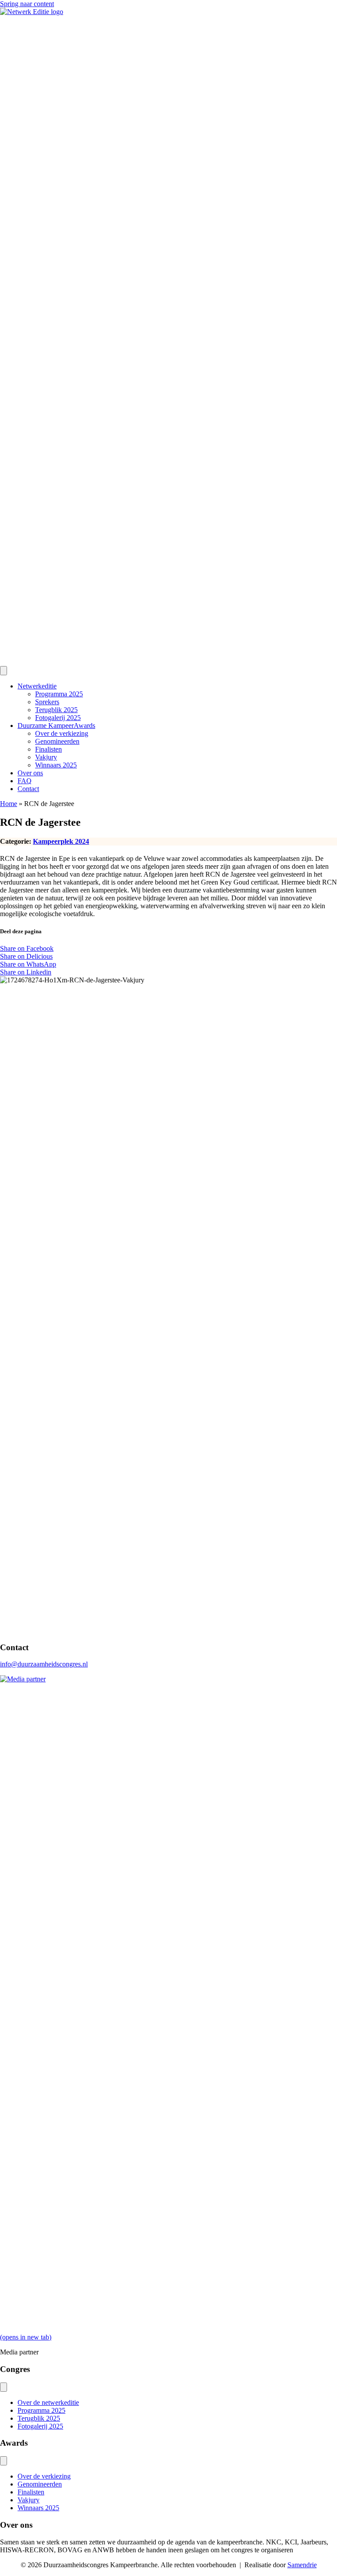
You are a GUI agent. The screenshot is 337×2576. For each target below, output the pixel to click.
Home (9, 804)
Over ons (30, 773)
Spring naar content (27, 4)
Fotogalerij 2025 (58, 718)
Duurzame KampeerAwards (56, 726)
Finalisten (48, 749)
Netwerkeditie (37, 686)
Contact (28, 789)
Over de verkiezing (62, 733)
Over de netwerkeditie (48, 2402)
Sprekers (47, 702)
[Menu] (4, 671)
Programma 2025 (59, 694)
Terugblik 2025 (56, 710)
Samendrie (302, 2565)
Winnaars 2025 (56, 765)
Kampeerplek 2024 (61, 841)
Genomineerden (57, 741)
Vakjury (46, 757)
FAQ (25, 781)
